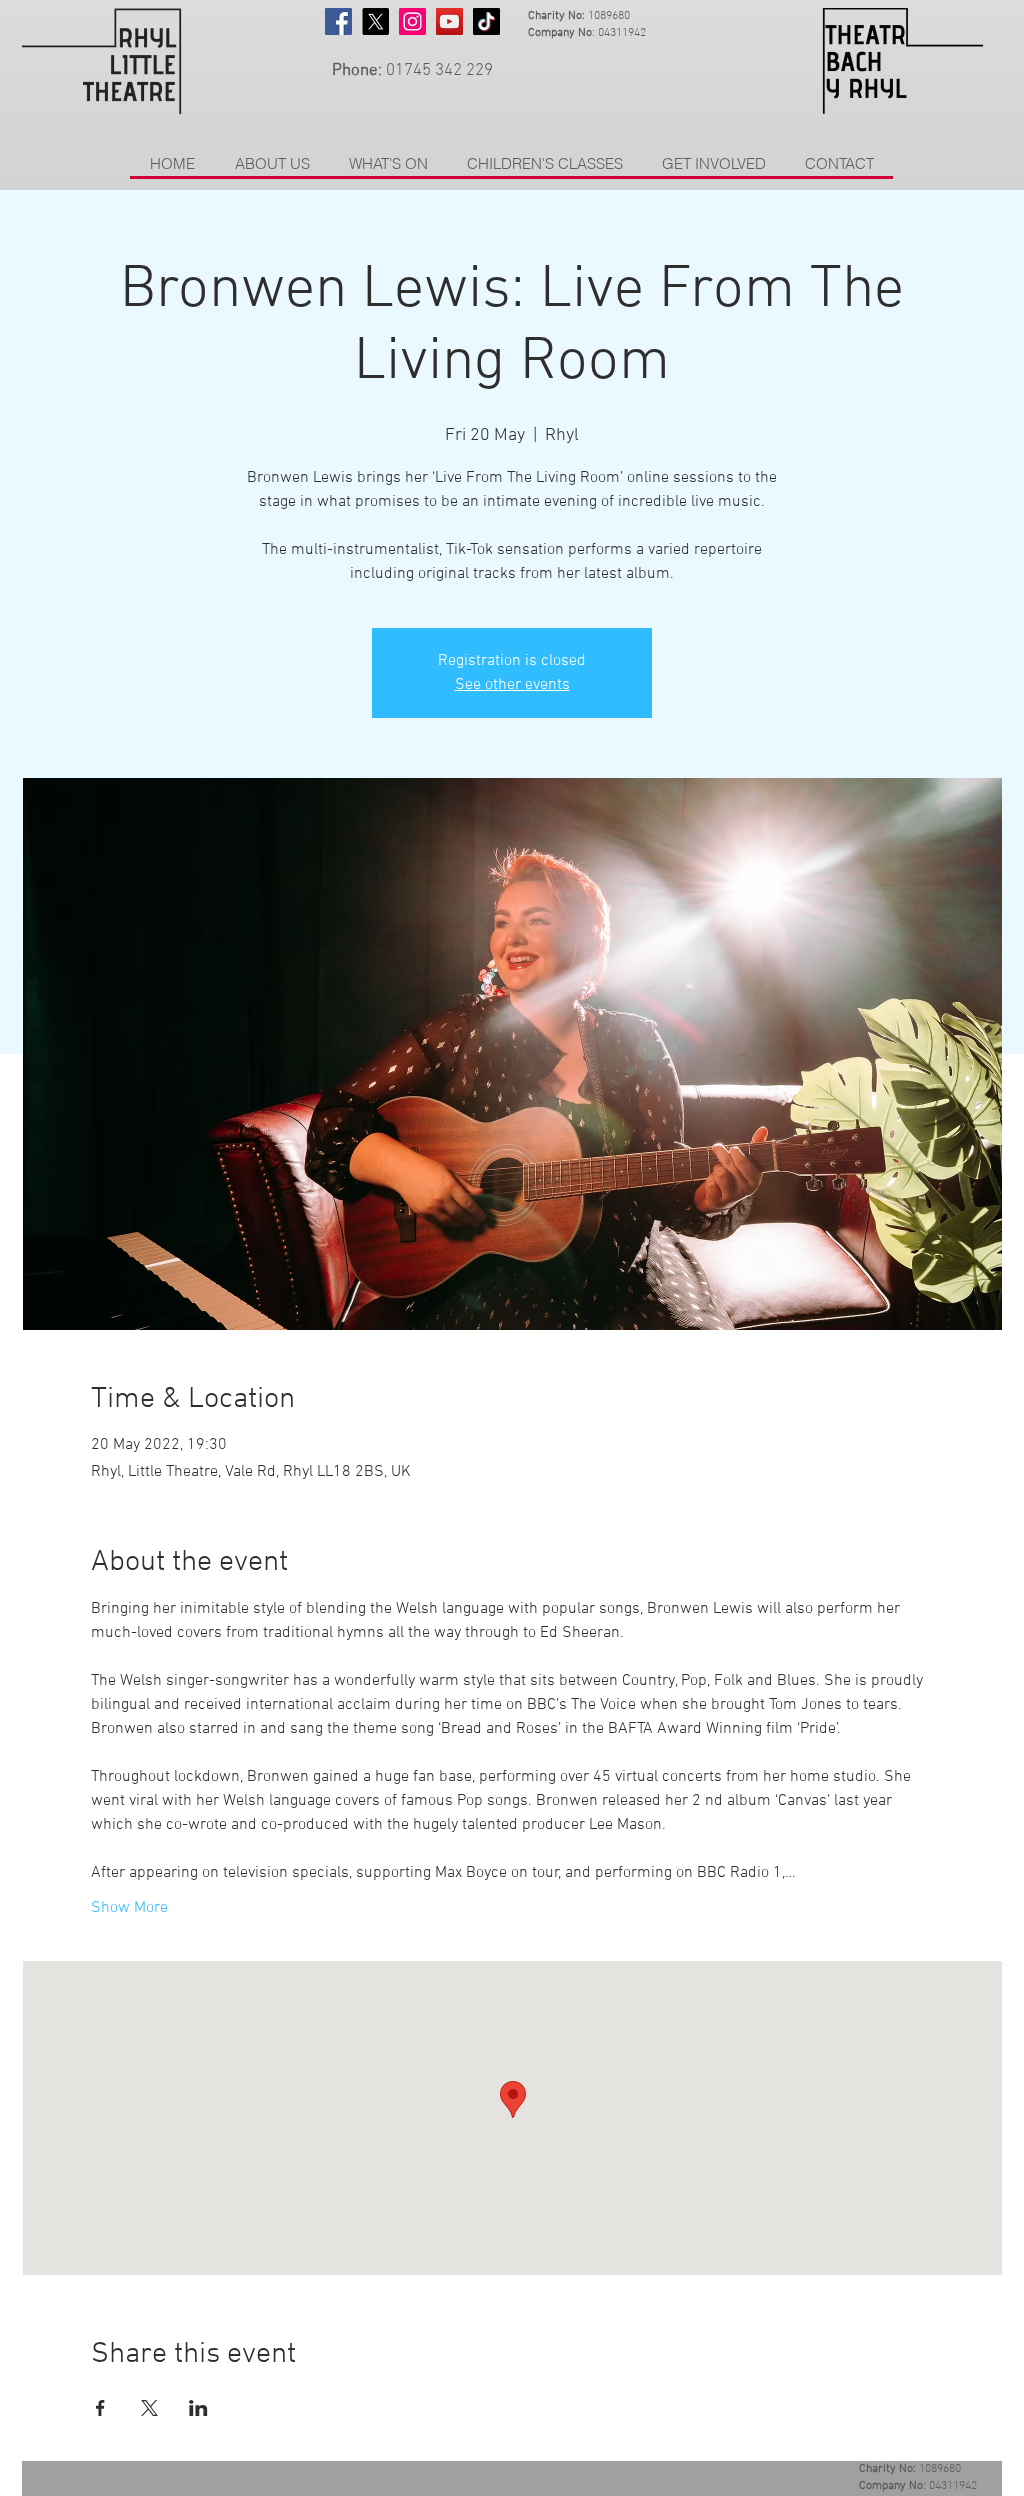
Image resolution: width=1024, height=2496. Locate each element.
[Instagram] (412, 21)
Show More (129, 1908)
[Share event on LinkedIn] (198, 2408)
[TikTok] (486, 21)
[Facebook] (338, 21)
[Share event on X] (149, 2408)
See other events (512, 685)
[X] (375, 21)
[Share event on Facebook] (100, 2408)
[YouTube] (449, 21)
